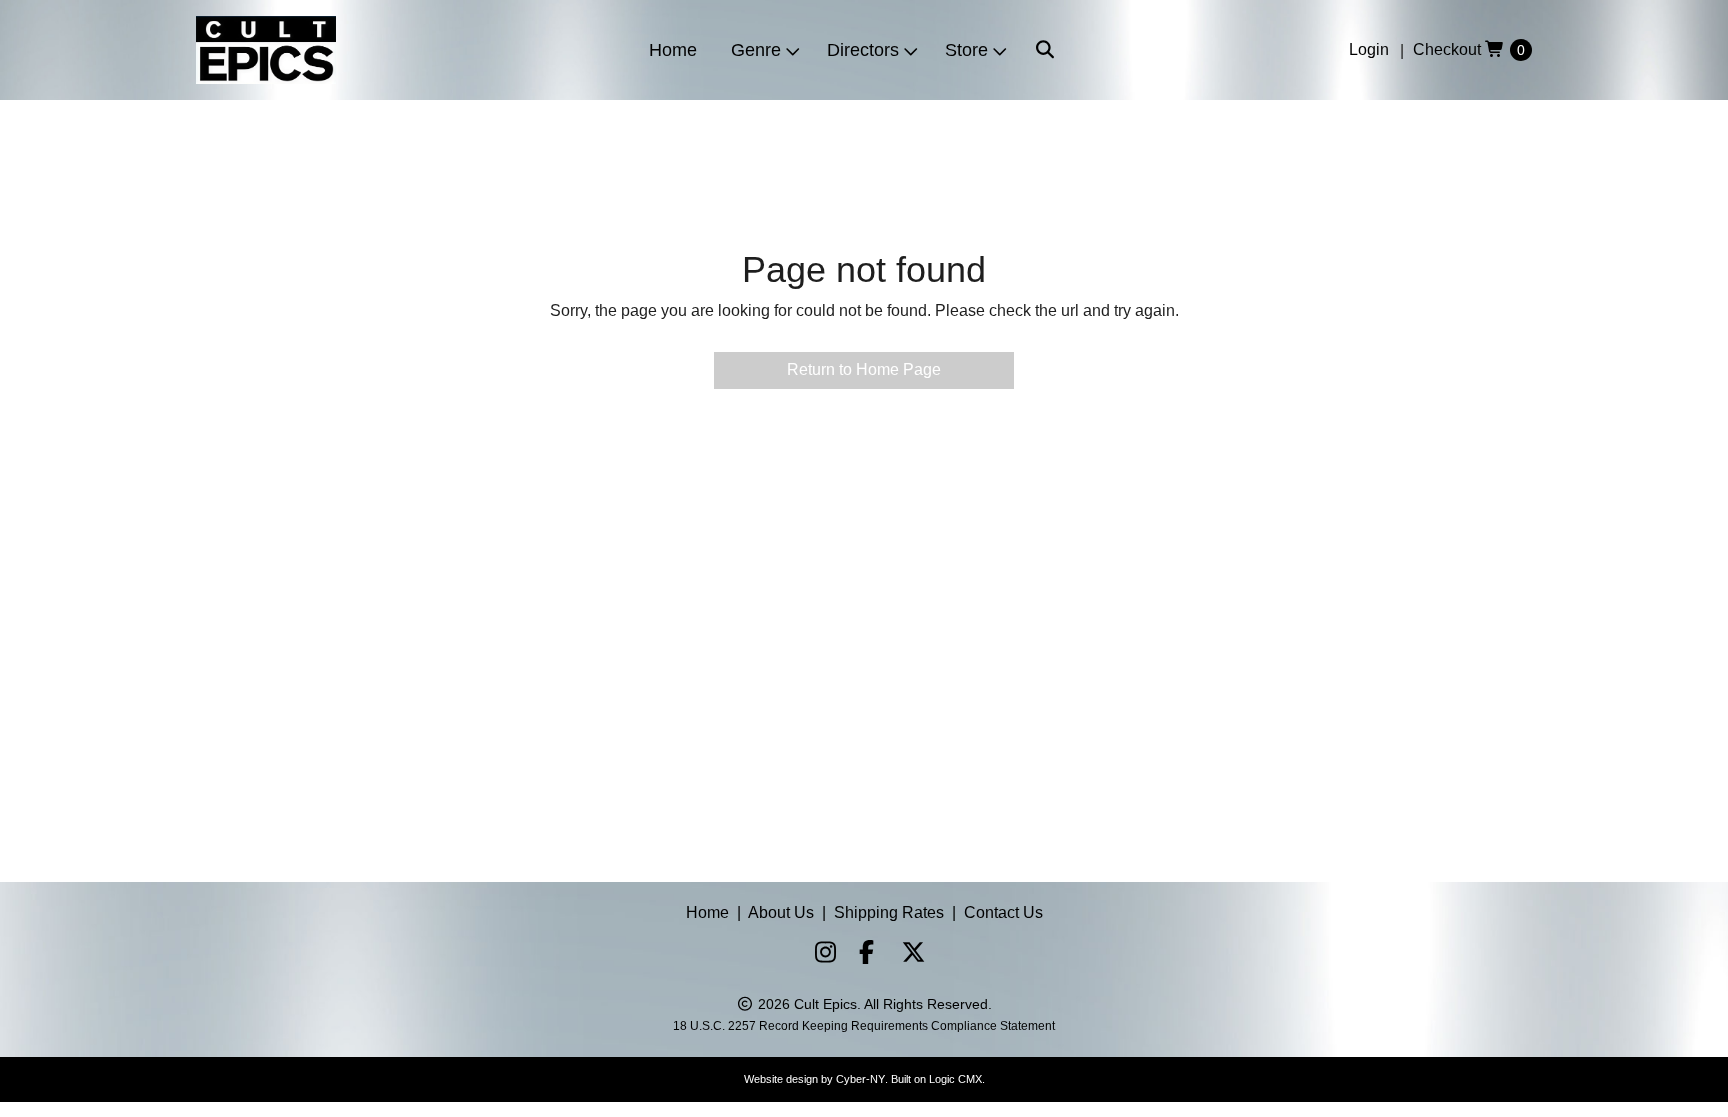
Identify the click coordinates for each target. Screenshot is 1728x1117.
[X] (906, 955)
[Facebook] (862, 955)
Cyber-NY (860, 1079)
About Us (781, 912)
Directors (863, 50)
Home (673, 50)
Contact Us (1003, 912)
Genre (756, 50)
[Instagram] (818, 955)
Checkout (1447, 49)
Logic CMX (955, 1079)
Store (966, 50)
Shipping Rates (889, 912)
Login (1369, 49)
